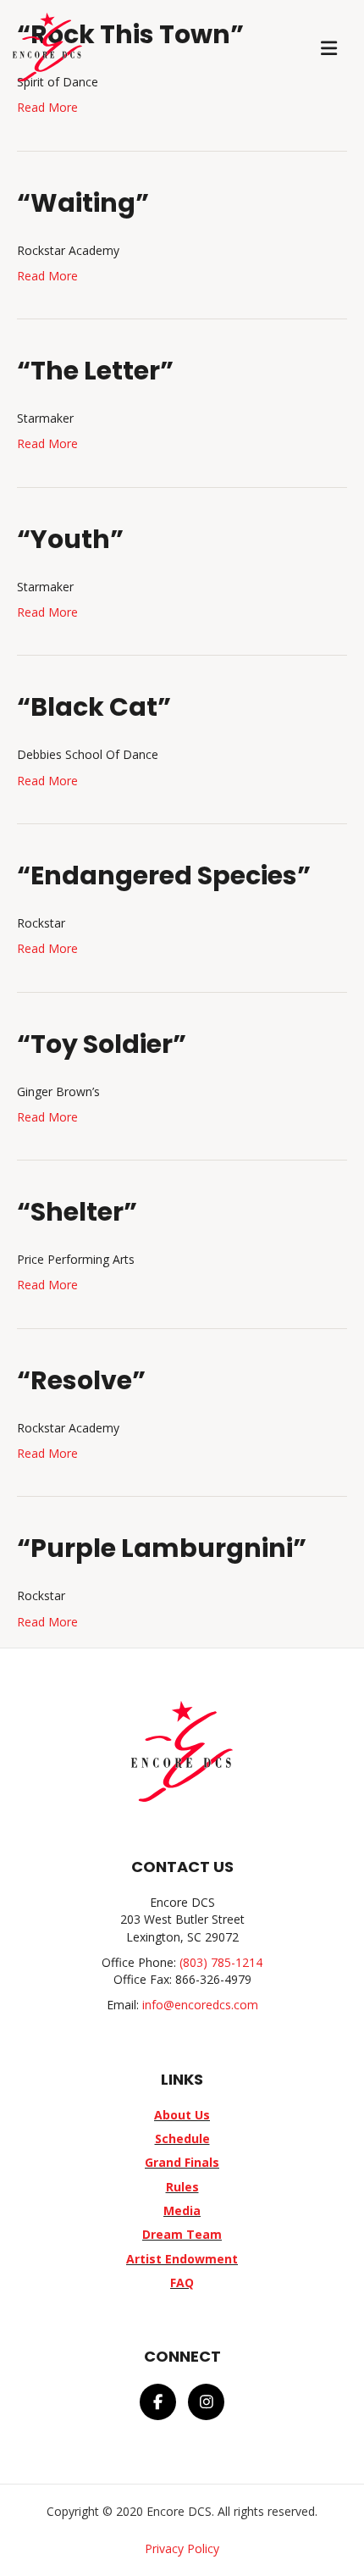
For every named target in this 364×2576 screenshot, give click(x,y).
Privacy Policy (182, 2548)
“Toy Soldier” (102, 1044)
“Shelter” (77, 1212)
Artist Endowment (182, 2259)
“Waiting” (83, 203)
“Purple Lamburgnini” (162, 1548)
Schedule (182, 2138)
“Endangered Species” (164, 875)
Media (182, 2210)
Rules (182, 2187)
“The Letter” (95, 371)
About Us (182, 2115)
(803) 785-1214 (221, 1962)
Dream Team (182, 2234)
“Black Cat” (94, 707)
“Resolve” (81, 1380)
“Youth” (70, 539)
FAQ (182, 2282)
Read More (47, 107)
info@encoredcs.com (200, 2005)
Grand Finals (182, 2162)
